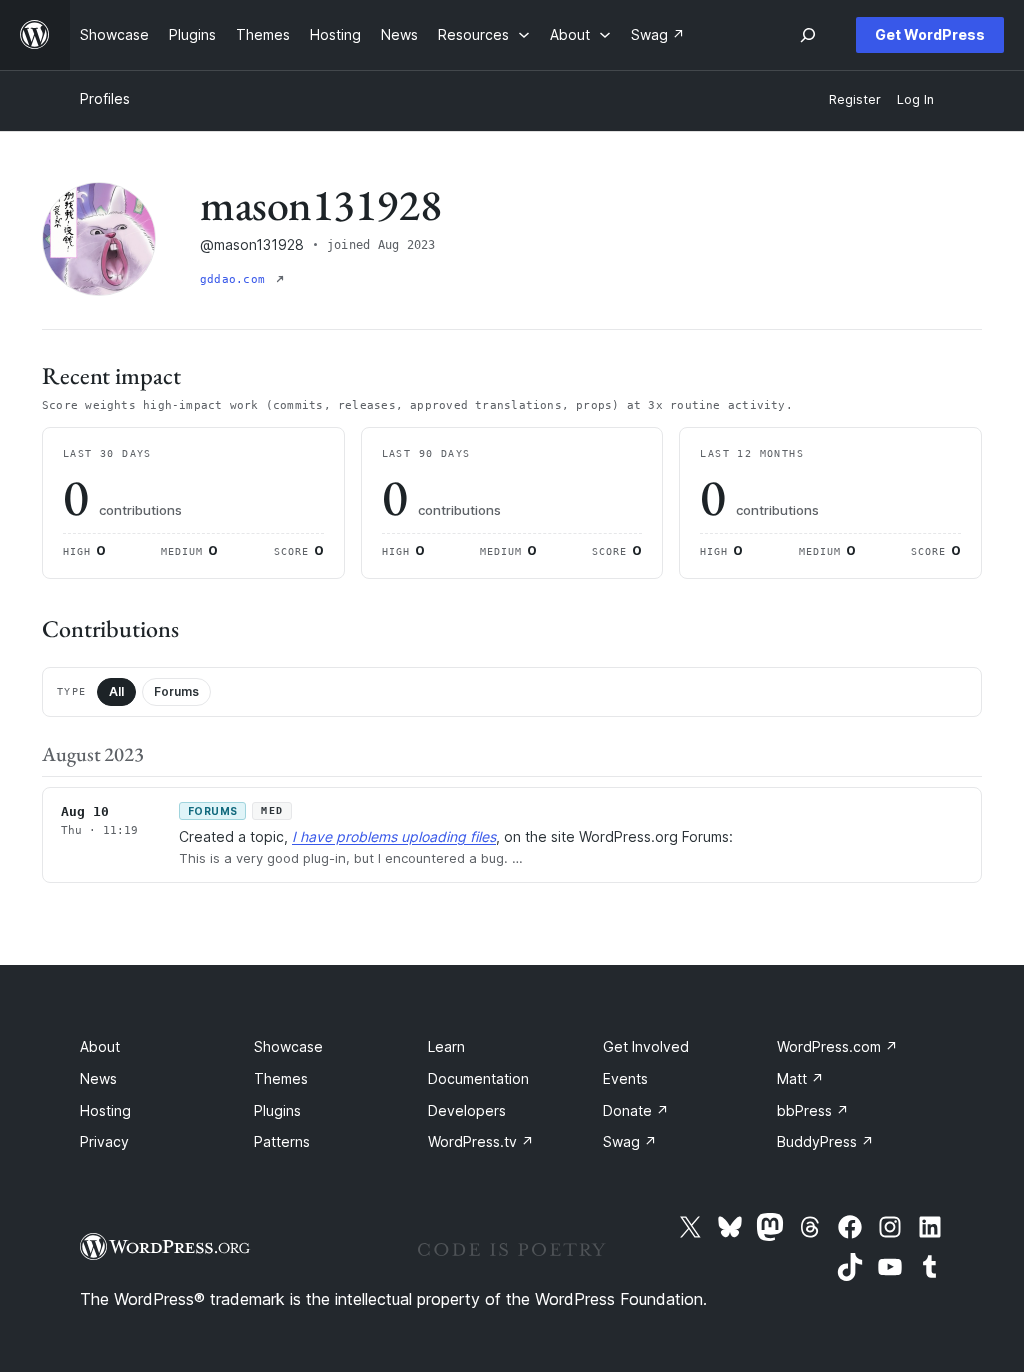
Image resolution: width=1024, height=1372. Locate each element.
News (98, 1078)
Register (855, 99)
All (116, 691)
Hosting (105, 1110)
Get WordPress (930, 34)
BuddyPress (825, 1141)
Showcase (288, 1046)
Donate (636, 1110)
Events (625, 1078)
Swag (630, 1141)
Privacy (104, 1141)
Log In (915, 99)
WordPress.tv (481, 1141)
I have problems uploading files (394, 836)
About (100, 1046)
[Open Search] (808, 35)
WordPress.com (837, 1046)
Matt (800, 1078)
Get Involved (646, 1046)
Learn (446, 1046)
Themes (281, 1078)
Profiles (105, 98)
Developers (467, 1110)
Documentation (478, 1078)
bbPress (813, 1110)
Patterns (282, 1141)
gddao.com (236, 279)
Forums (176, 691)
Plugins (277, 1110)
